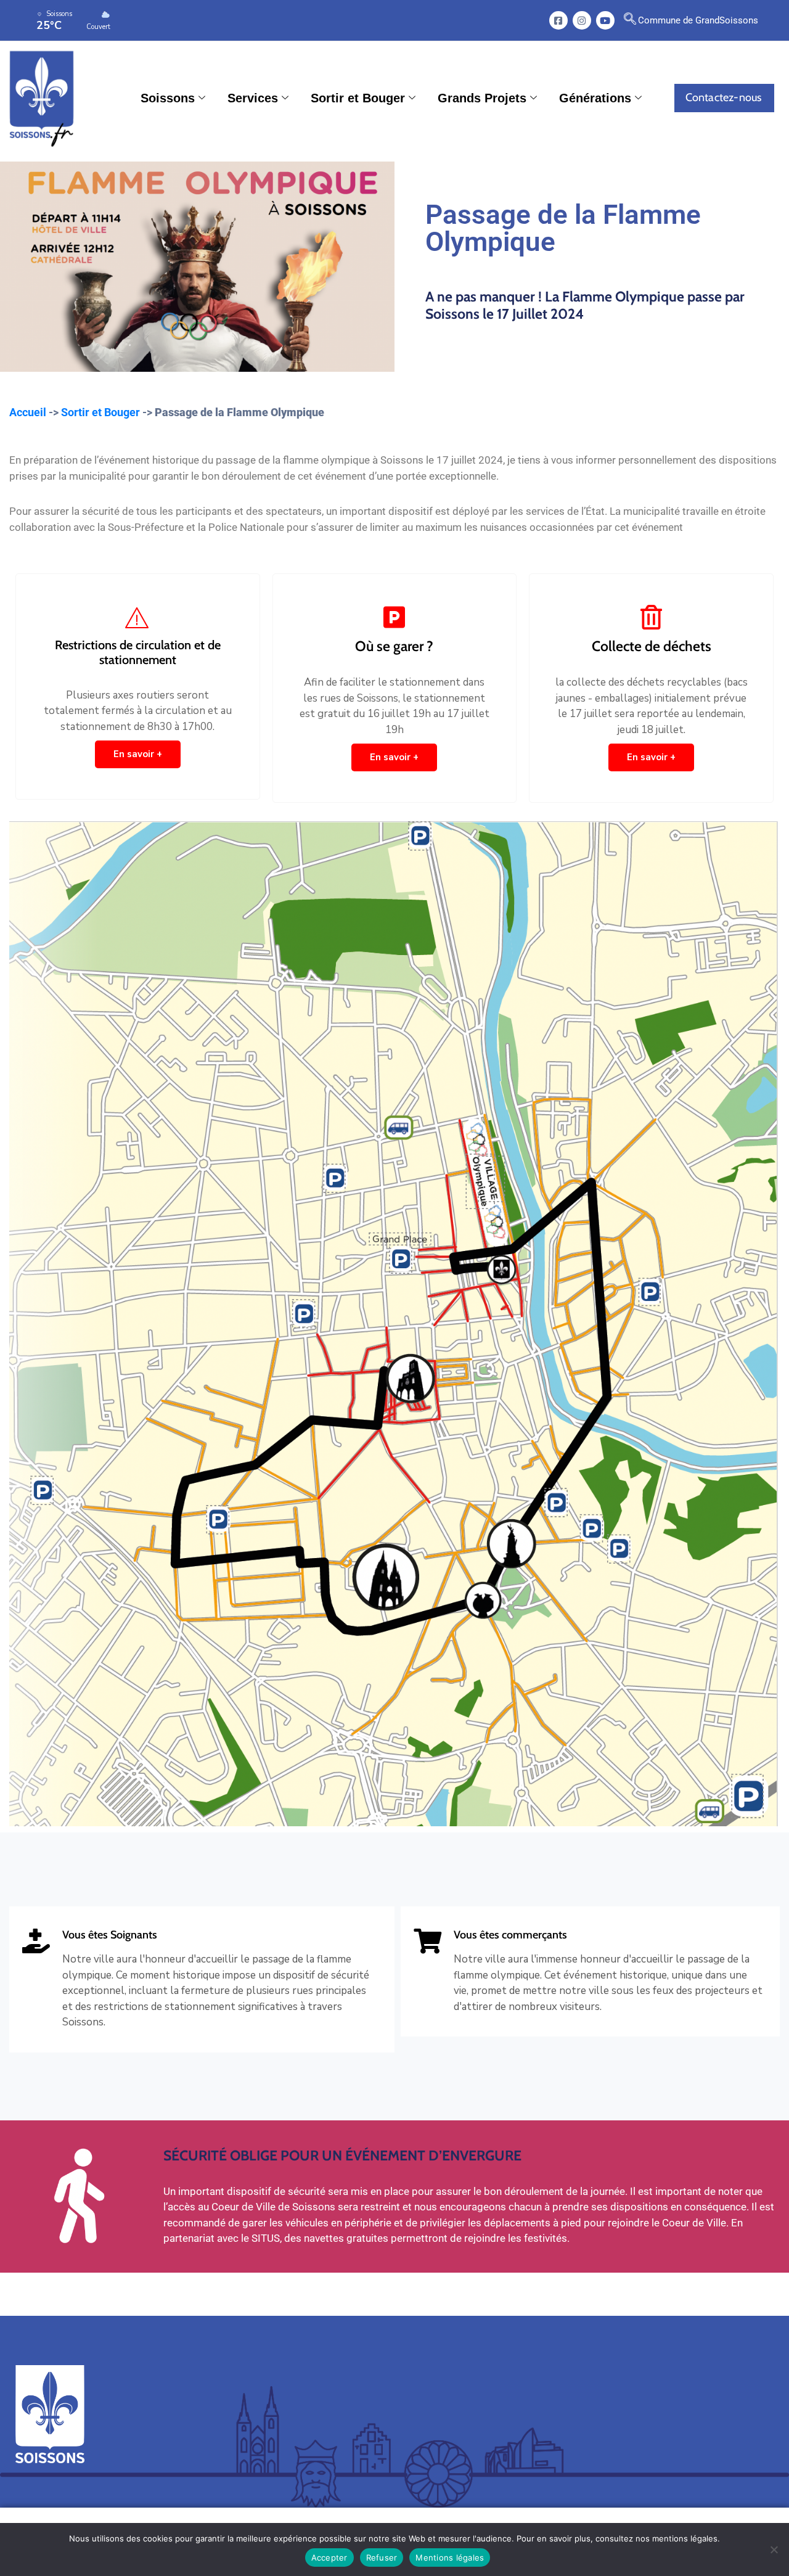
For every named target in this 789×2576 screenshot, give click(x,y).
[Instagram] (582, 20)
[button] (630, 20)
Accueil (28, 412)
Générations (595, 98)
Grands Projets (482, 98)
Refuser (382, 2558)
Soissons (168, 98)
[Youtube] (605, 20)
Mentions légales (450, 2558)
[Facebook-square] (558, 20)
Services (253, 98)
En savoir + (138, 754)
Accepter (329, 2558)
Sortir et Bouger (358, 98)
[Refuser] (774, 2549)
